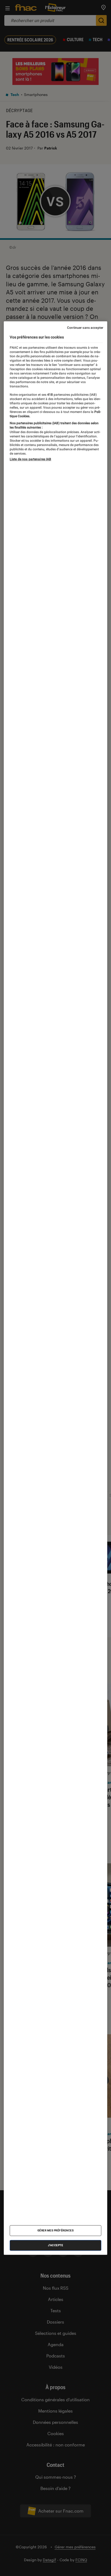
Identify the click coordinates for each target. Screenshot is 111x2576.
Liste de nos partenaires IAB (30, 459)
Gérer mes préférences (56, 2230)
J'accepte (56, 2245)
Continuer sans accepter (85, 328)
